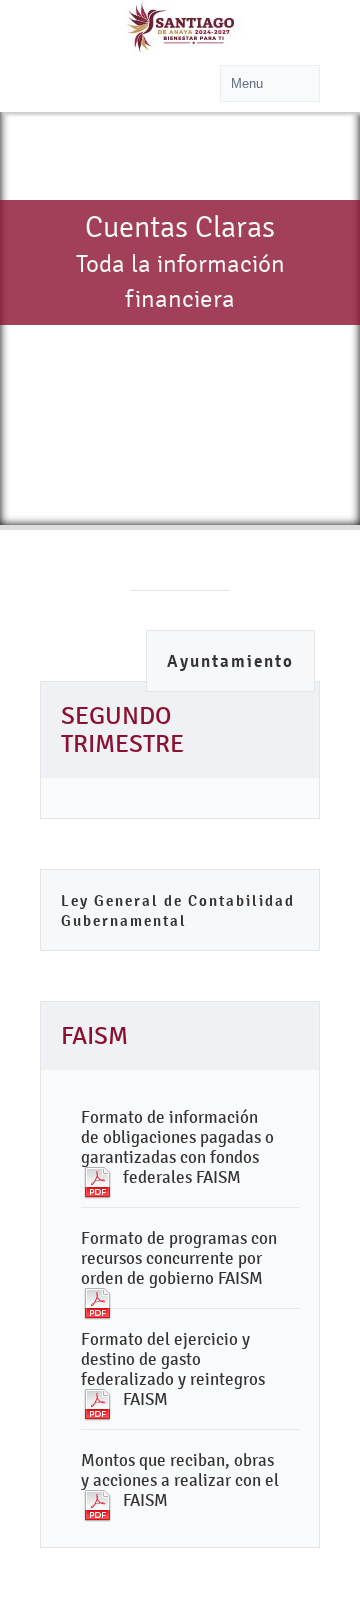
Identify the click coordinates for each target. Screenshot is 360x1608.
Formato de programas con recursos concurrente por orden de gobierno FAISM (179, 1258)
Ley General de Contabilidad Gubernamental (178, 910)
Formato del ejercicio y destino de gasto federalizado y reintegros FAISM (173, 1369)
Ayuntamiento (230, 661)
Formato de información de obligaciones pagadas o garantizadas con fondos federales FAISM (177, 1147)
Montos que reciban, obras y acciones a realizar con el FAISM (180, 1480)
